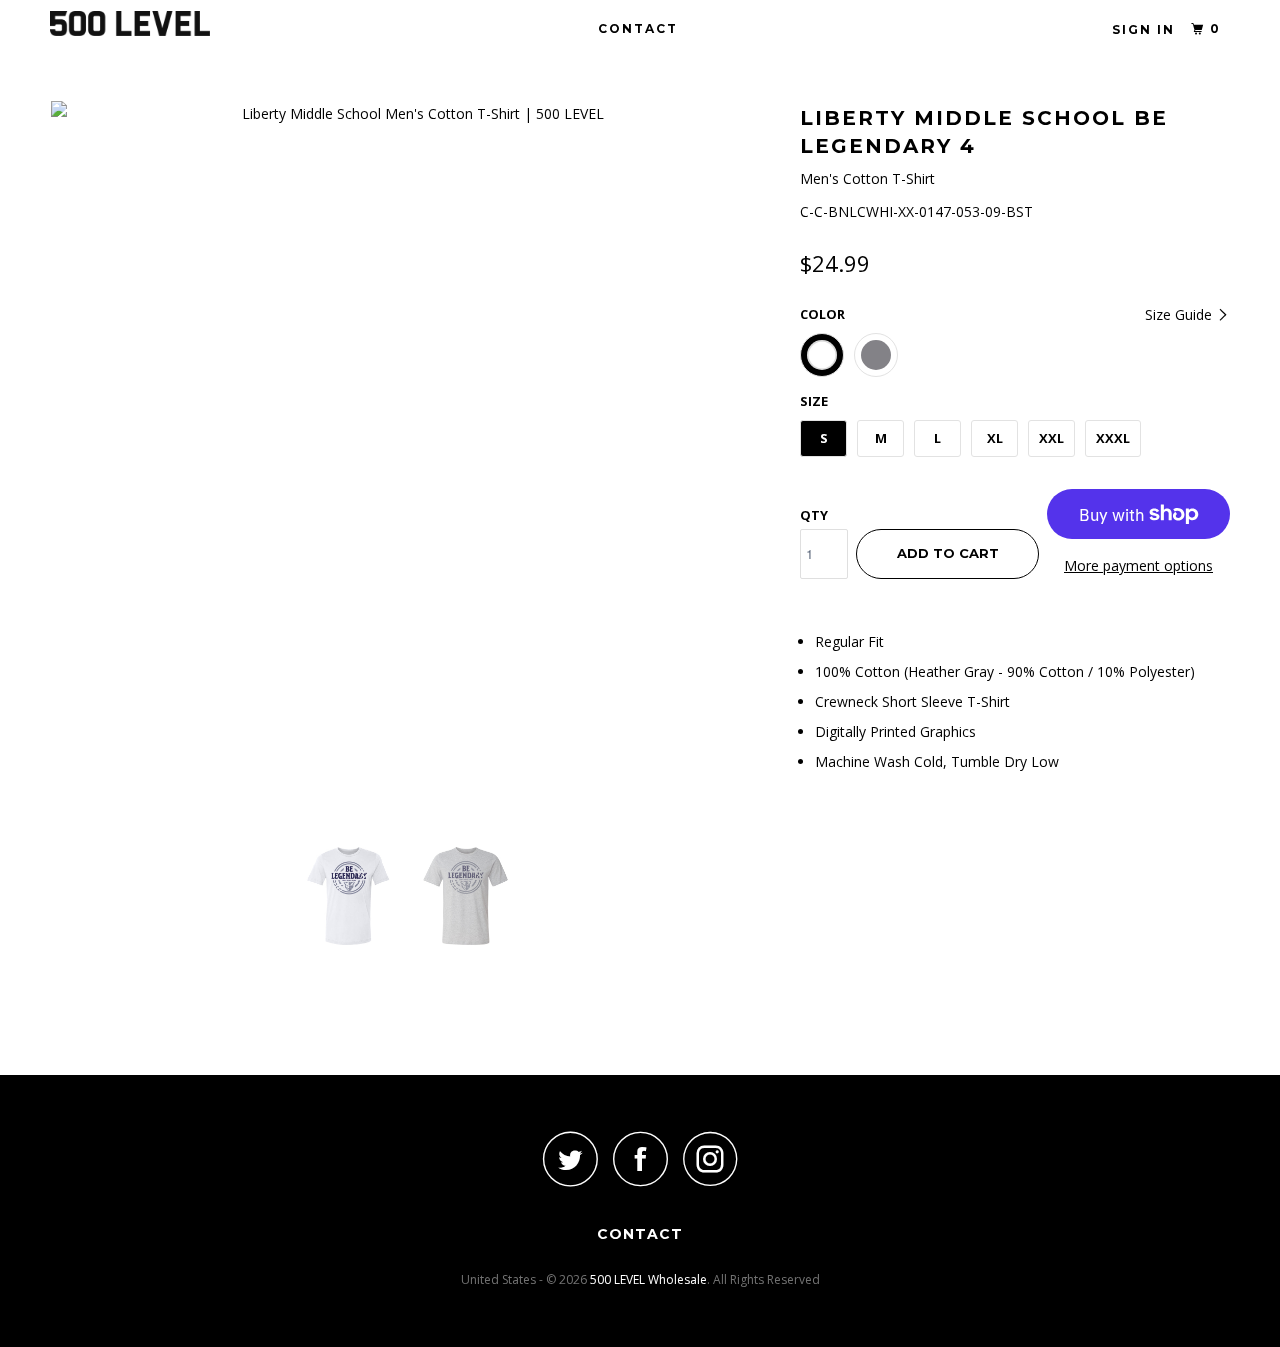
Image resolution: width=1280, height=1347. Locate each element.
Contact (638, 28)
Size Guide (1180, 314)
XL (995, 438)
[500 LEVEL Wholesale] (152, 23)
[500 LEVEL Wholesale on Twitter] (570, 1158)
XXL (1051, 438)
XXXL (1113, 438)
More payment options (1138, 565)
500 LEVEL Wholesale (648, 1279)
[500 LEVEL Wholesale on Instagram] (710, 1158)
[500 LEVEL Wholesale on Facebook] (640, 1158)
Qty (814, 515)
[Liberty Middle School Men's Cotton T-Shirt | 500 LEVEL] (415, 113)
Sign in (1143, 29)
